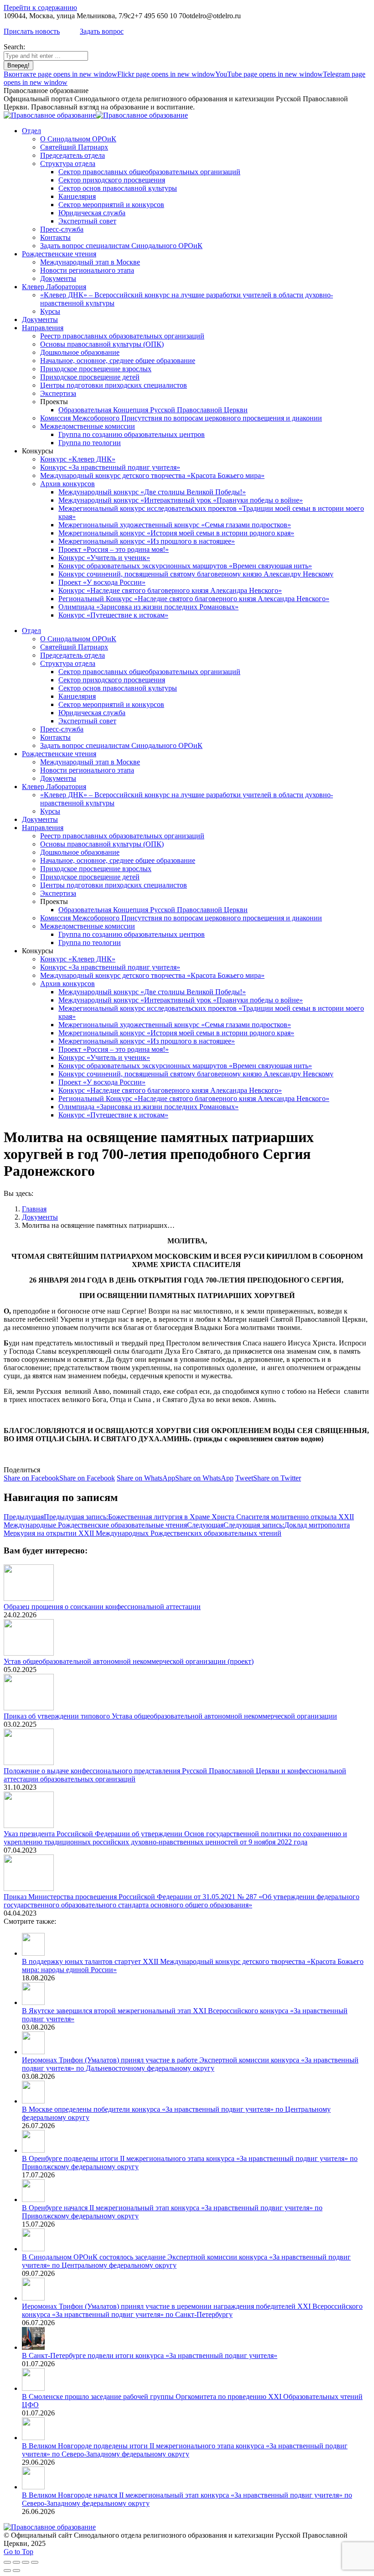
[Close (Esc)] (7, 2562)
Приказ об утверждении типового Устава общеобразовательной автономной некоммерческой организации (170, 1716)
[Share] (16, 2562)
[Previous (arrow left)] (7, 2571)
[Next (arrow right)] (16, 2571)
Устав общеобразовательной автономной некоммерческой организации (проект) (129, 1661)
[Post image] (29, 1598)
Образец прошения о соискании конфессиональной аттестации (102, 1607)
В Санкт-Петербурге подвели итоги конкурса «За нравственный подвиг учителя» (150, 2355)
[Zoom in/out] (35, 2562)
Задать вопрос (102, 31)
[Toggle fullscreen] (26, 2562)
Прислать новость (32, 31)
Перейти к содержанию (40, 8)
